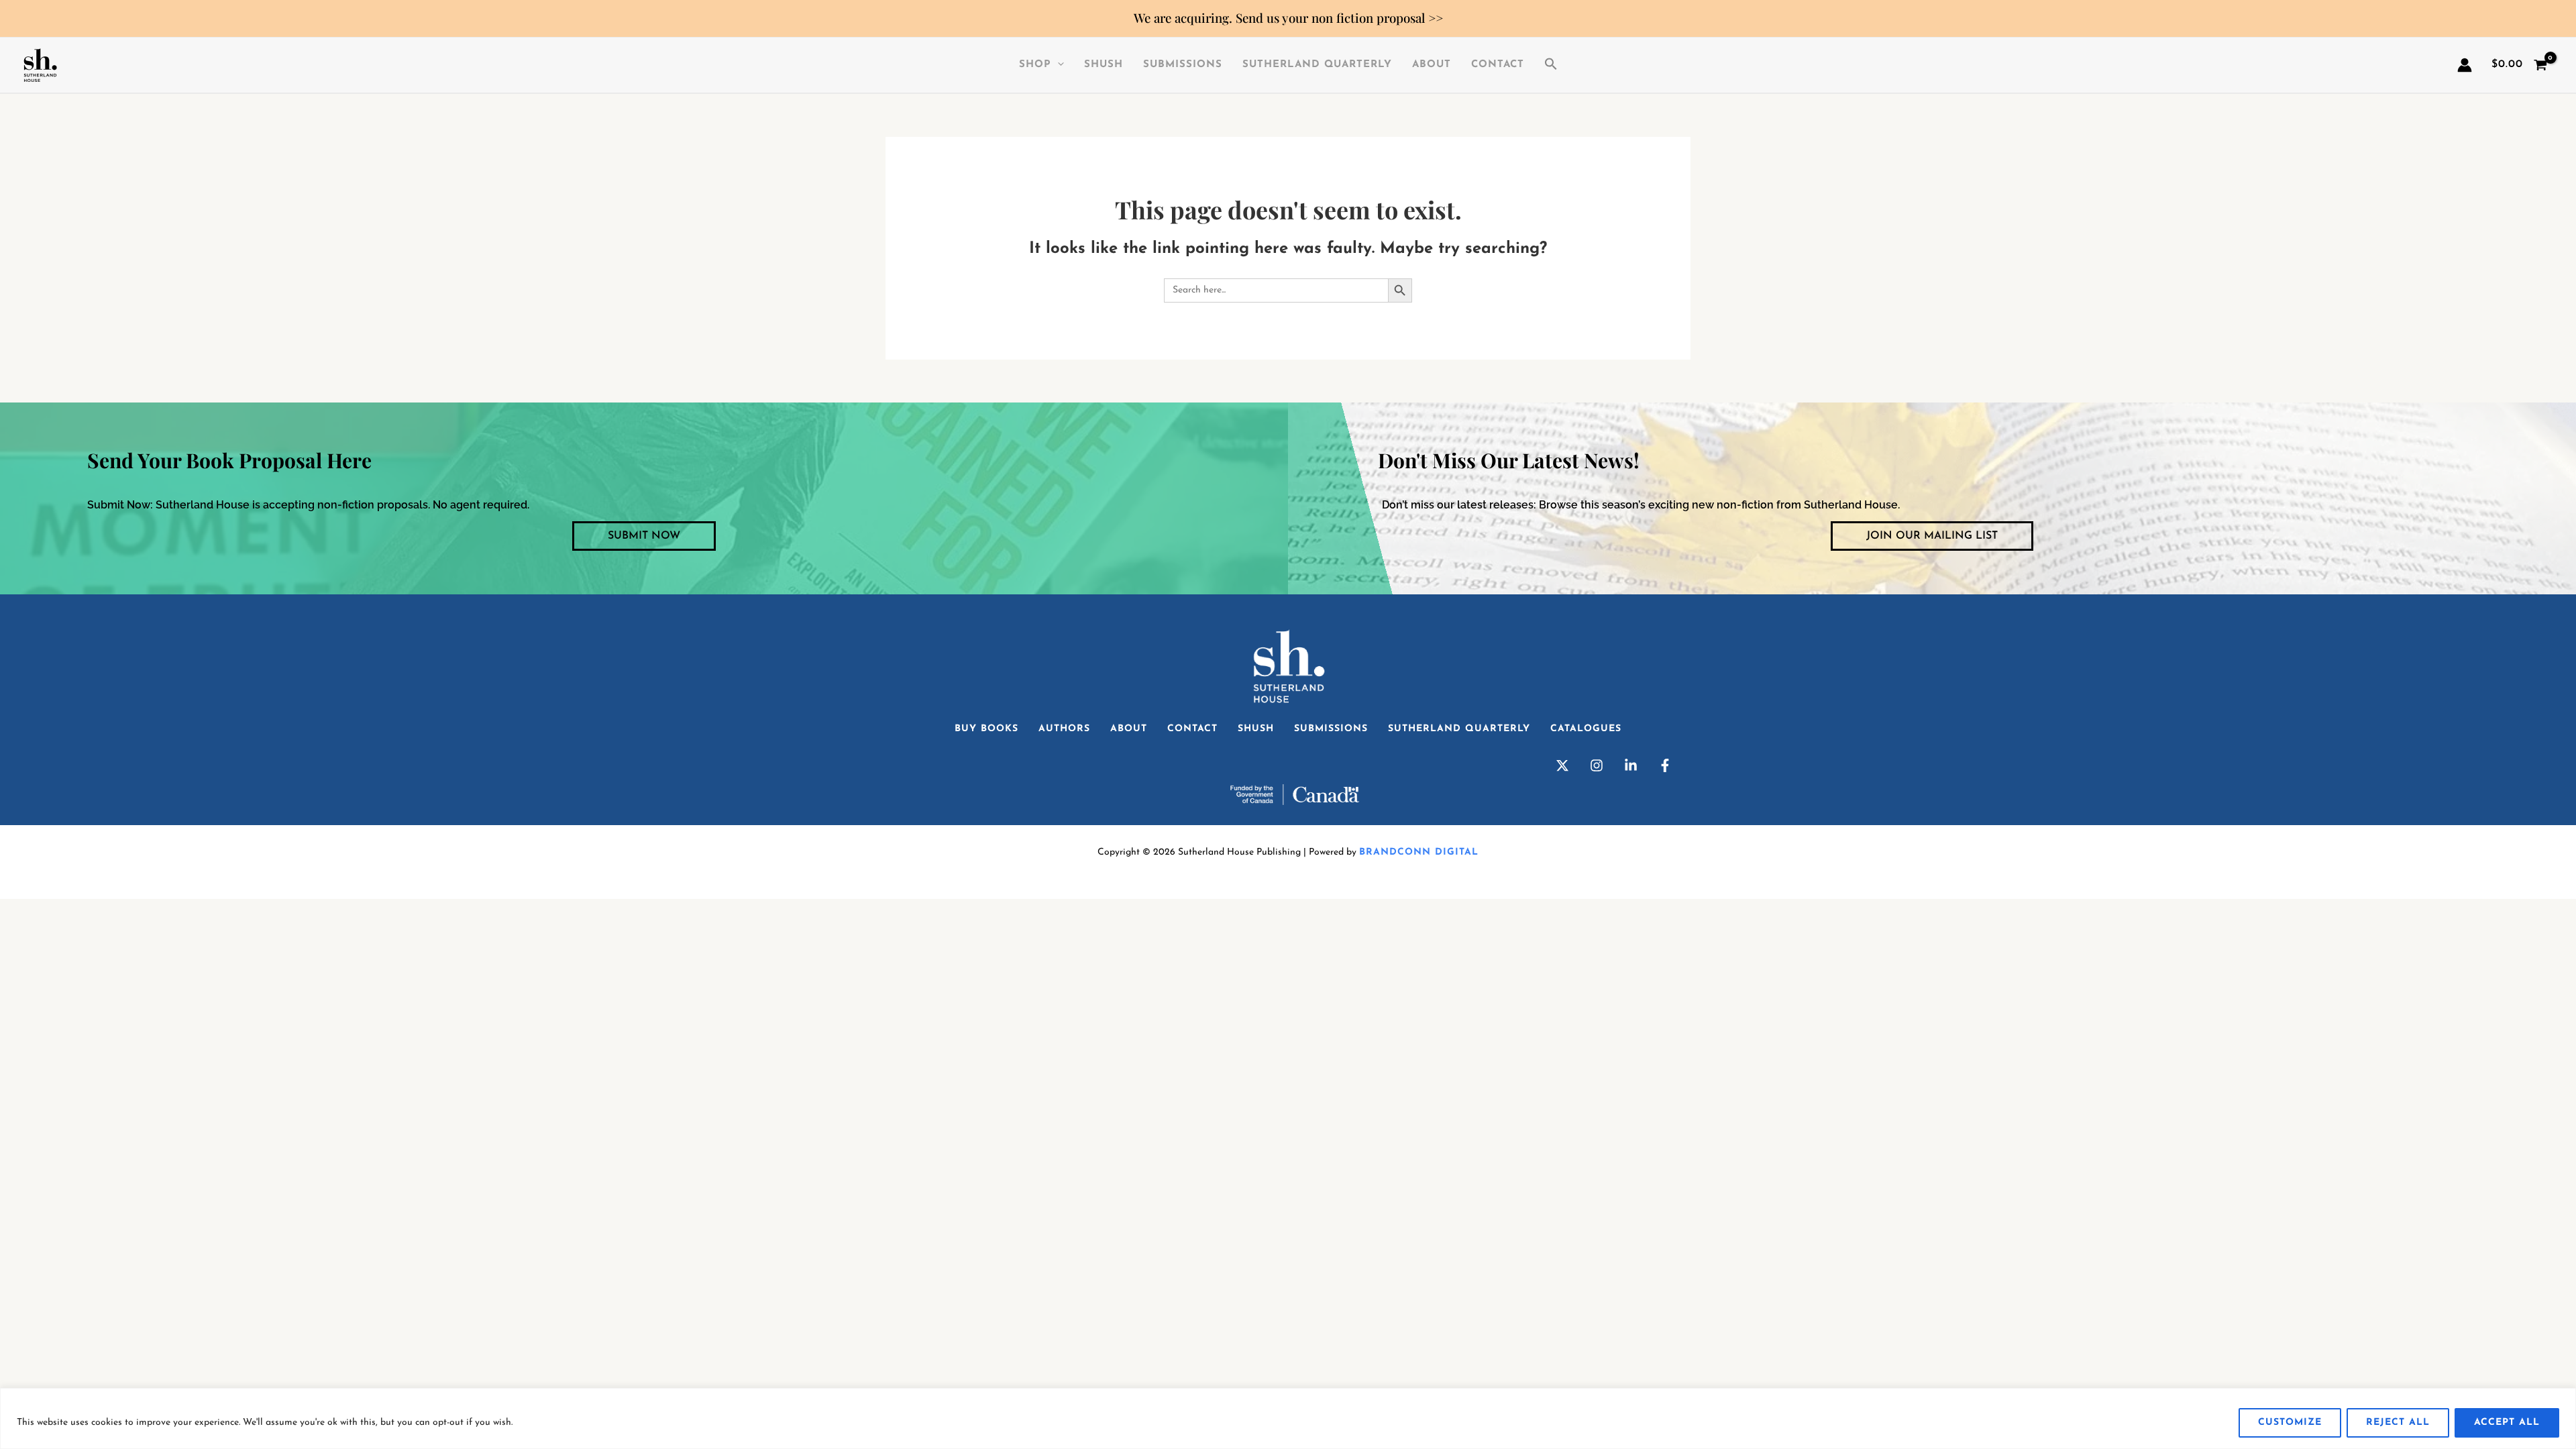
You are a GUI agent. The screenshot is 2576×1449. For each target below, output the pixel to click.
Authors (1064, 729)
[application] (1058, 65)
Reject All (2398, 1423)
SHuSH (1104, 65)
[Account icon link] (2465, 65)
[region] (1288, 1418)
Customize (2290, 1423)
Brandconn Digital (1419, 852)
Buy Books (986, 729)
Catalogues (1586, 729)
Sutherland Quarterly (1317, 65)
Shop (1035, 65)
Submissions (1183, 65)
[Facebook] (1665, 765)
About (1432, 65)
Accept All (2507, 1423)
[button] (1551, 65)
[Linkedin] (1631, 765)
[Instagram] (1597, 765)
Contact (1498, 65)
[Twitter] (1562, 765)
